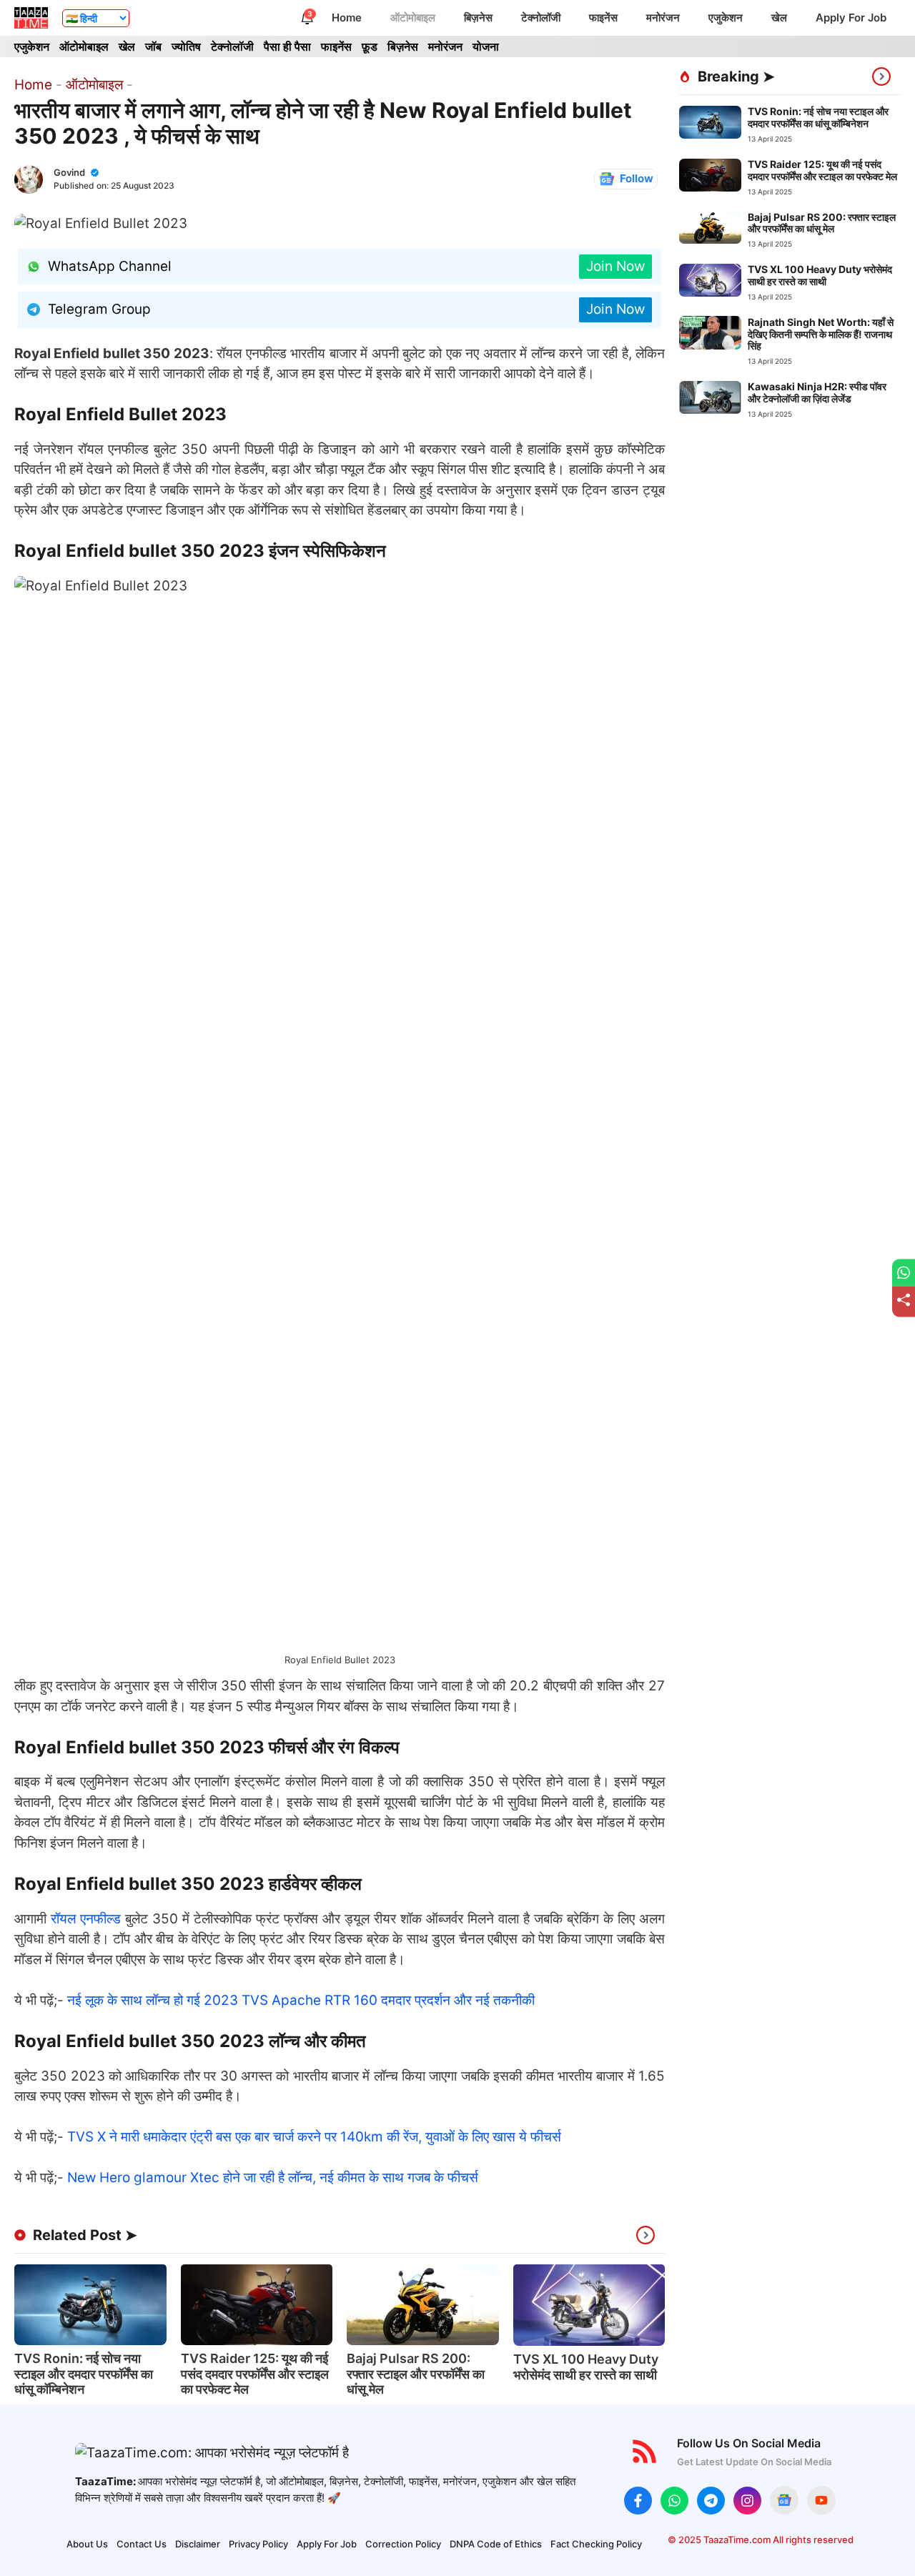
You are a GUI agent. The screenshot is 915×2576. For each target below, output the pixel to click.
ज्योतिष (186, 46)
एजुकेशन (726, 18)
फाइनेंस (603, 18)
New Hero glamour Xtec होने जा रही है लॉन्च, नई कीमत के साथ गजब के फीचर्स (273, 2178)
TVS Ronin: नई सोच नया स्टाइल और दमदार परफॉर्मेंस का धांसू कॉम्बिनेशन (84, 2374)
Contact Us (142, 2544)
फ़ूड (370, 46)
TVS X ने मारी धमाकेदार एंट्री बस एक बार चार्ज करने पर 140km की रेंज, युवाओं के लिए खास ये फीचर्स (314, 2137)
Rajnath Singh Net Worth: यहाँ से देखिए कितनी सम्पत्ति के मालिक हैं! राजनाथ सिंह (821, 333)
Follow (637, 178)
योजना (486, 46)
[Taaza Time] (31, 18)
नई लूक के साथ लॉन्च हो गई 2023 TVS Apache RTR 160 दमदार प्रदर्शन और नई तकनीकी (301, 2000)
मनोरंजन (663, 18)
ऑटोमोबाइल (413, 18)
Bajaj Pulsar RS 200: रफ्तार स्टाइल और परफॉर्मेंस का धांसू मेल (416, 2374)
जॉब (153, 46)
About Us (87, 2544)
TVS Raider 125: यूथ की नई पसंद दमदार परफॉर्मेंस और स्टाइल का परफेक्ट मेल (255, 2374)
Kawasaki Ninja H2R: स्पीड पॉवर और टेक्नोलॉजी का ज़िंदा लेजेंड (817, 392)
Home (347, 18)
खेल (779, 18)
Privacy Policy (258, 2544)
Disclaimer (198, 2544)
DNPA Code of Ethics (496, 2544)
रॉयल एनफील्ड (86, 1919)
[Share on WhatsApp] (904, 1273)
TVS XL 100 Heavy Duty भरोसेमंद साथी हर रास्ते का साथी (586, 2367)
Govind (69, 172)
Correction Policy (403, 2544)
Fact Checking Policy (596, 2544)
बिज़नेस (478, 18)
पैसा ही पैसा (287, 46)
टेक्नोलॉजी (541, 18)
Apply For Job (851, 18)
